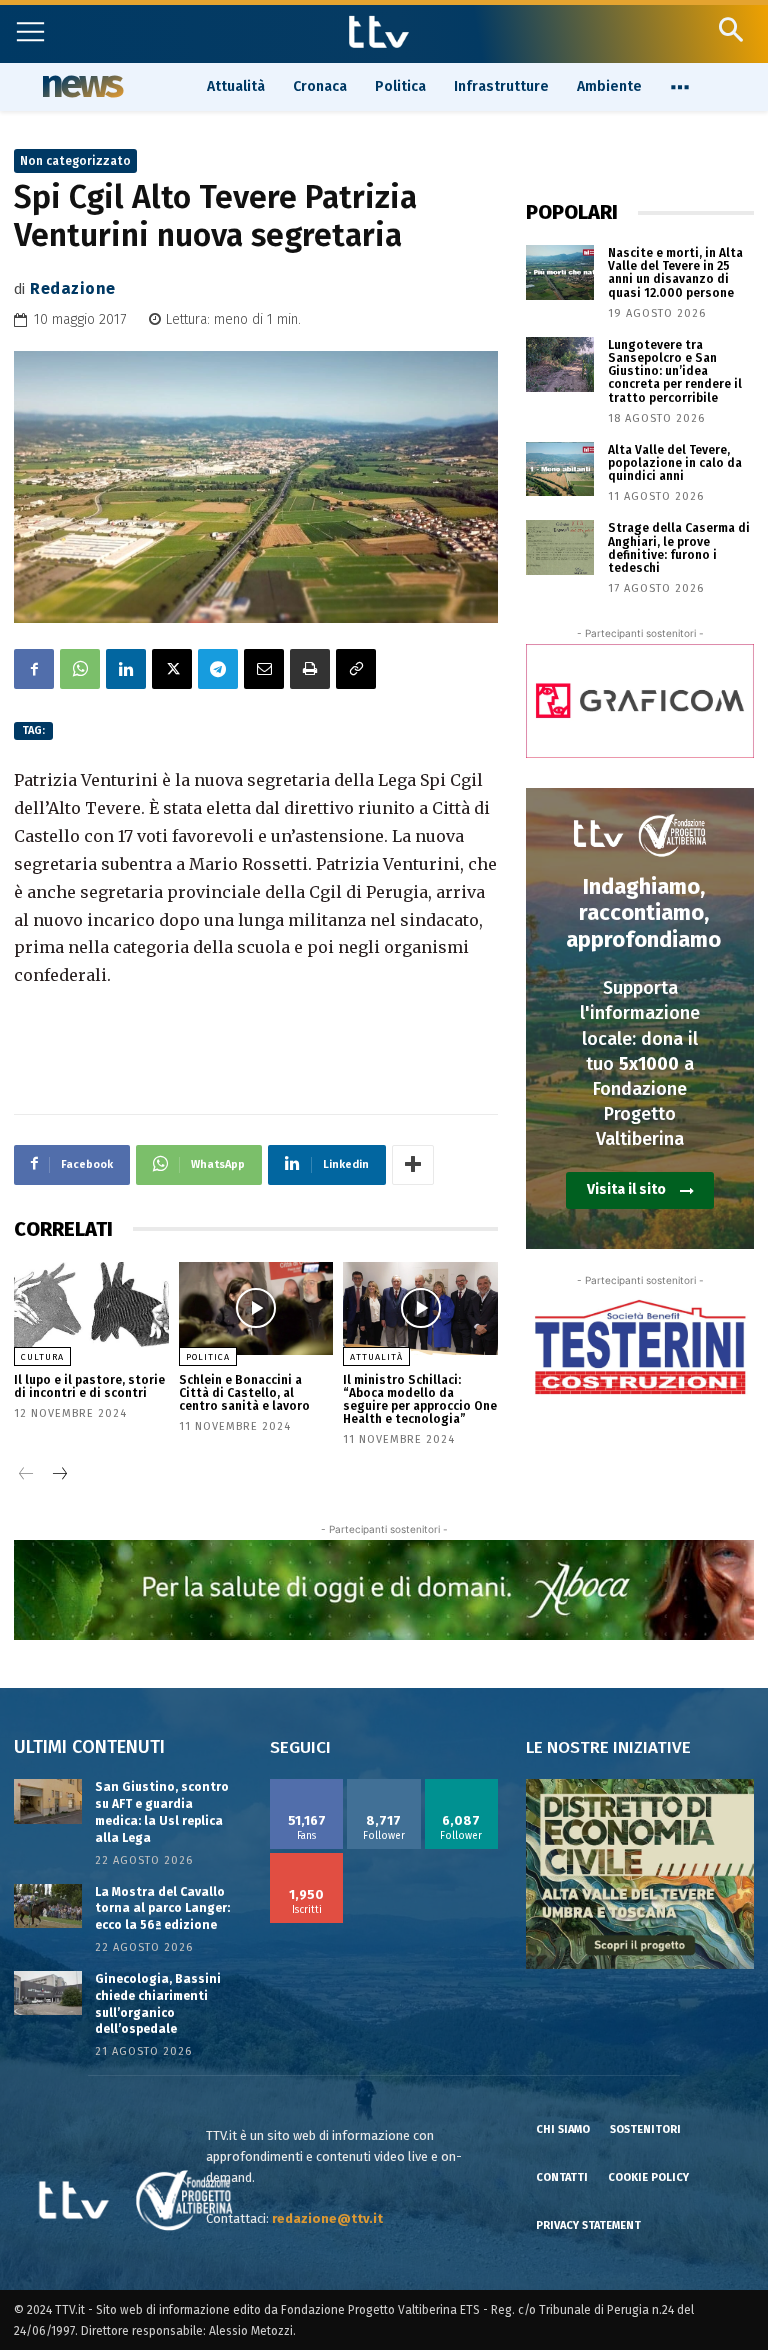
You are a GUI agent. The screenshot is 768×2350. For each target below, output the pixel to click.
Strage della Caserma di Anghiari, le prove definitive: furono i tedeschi (679, 548)
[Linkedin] (126, 669)
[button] (730, 29)
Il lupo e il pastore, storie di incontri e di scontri (89, 1386)
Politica (208, 1357)
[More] (413, 1165)
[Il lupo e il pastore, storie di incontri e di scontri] (91, 1308)
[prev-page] (26, 1475)
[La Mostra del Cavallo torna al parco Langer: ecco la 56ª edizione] (48, 1906)
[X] (172, 669)
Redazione (73, 288)
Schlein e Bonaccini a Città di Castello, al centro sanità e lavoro (244, 1393)
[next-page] (58, 1475)
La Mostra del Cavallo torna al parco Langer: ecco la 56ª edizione (162, 1909)
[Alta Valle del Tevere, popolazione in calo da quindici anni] (560, 469)
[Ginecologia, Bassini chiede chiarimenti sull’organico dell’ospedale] (48, 1993)
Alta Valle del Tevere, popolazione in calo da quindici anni (675, 463)
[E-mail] (264, 669)
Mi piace (307, 1786)
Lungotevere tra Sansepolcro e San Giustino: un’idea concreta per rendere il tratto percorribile (675, 371)
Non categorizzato (75, 161)
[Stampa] (310, 669)
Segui (384, 1786)
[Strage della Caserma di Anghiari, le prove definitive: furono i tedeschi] (560, 547)
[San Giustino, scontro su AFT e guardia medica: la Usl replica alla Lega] (48, 1801)
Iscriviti (307, 1860)
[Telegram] (218, 669)
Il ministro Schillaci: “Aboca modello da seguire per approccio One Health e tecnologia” (420, 1400)
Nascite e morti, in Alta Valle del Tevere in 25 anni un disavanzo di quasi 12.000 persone (675, 273)
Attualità (376, 1357)
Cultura (42, 1357)
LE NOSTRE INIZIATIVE (608, 1747)
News (80, 86)
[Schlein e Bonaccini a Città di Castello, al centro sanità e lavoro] (256, 1308)
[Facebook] (34, 669)
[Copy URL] (356, 669)
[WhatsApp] (80, 669)
